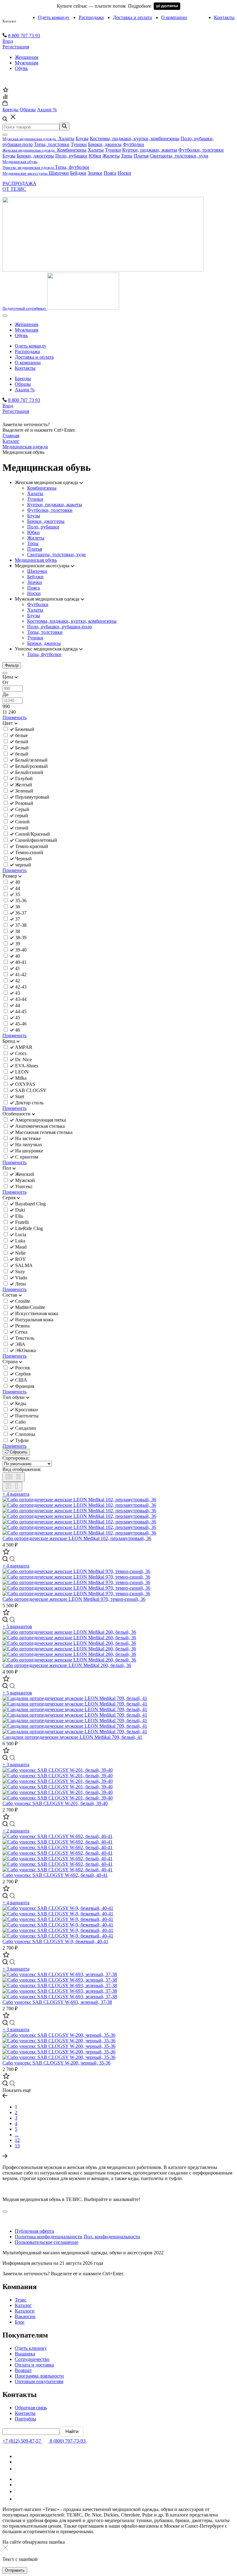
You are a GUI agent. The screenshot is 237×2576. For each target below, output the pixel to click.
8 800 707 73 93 (24, 36)
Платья (141, 156)
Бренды (23, 379)
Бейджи (78, 173)
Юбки (95, 156)
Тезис (21, 2300)
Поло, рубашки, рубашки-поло (60, 627)
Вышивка (25, 2354)
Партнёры (25, 2419)
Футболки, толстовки (201, 150)
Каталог (9, 21)
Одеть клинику (31, 2348)
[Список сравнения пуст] (5, 98)
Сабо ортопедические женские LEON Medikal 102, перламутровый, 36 (77, 1538)
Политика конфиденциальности (49, 2237)
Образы (23, 384)
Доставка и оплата (132, 17)
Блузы (82, 139)
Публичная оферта (34, 2231)
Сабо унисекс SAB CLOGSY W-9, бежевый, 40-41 (55, 1941)
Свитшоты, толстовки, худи (179, 156)
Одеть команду (54, 17)
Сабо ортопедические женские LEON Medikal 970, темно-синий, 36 (74, 1599)
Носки (124, 173)
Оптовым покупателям (39, 2381)
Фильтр (12, 665)
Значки (95, 173)
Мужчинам (27, 63)
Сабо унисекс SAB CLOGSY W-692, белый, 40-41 (55, 1875)
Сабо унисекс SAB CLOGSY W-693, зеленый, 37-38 (57, 2002)
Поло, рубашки (71, 156)
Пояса (110, 173)
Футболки (133, 144)
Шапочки (59, 173)
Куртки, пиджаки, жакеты (150, 150)
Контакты (224, 17)
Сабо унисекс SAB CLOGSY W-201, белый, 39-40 (55, 1803)
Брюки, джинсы (105, 144)
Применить (15, 717)
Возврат (23, 2370)
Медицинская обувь (36, 560)
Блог (20, 2322)
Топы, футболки (72, 167)
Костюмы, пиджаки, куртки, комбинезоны (135, 139)
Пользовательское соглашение (47, 2242)
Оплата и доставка (34, 2365)
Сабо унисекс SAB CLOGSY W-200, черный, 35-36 (56, 2063)
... (17, 2135)
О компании (174, 17)
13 (17, 2146)
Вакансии (25, 2316)
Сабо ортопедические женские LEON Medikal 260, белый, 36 (67, 1665)
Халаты (66, 139)
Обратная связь (31, 2408)
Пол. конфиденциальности (112, 2237)
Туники (79, 144)
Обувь (21, 68)
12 (17, 2140)
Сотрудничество (32, 2359)
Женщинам (27, 57)
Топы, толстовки (52, 144)
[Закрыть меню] (5, 135)
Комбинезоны (72, 150)
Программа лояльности (39, 2376)
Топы (127, 156)
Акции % (25, 390)
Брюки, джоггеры (35, 156)
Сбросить (18, 1452)
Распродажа (91, 17)
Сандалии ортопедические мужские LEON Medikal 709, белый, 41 (72, 1737)
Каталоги (25, 2311)
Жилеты (111, 156)
